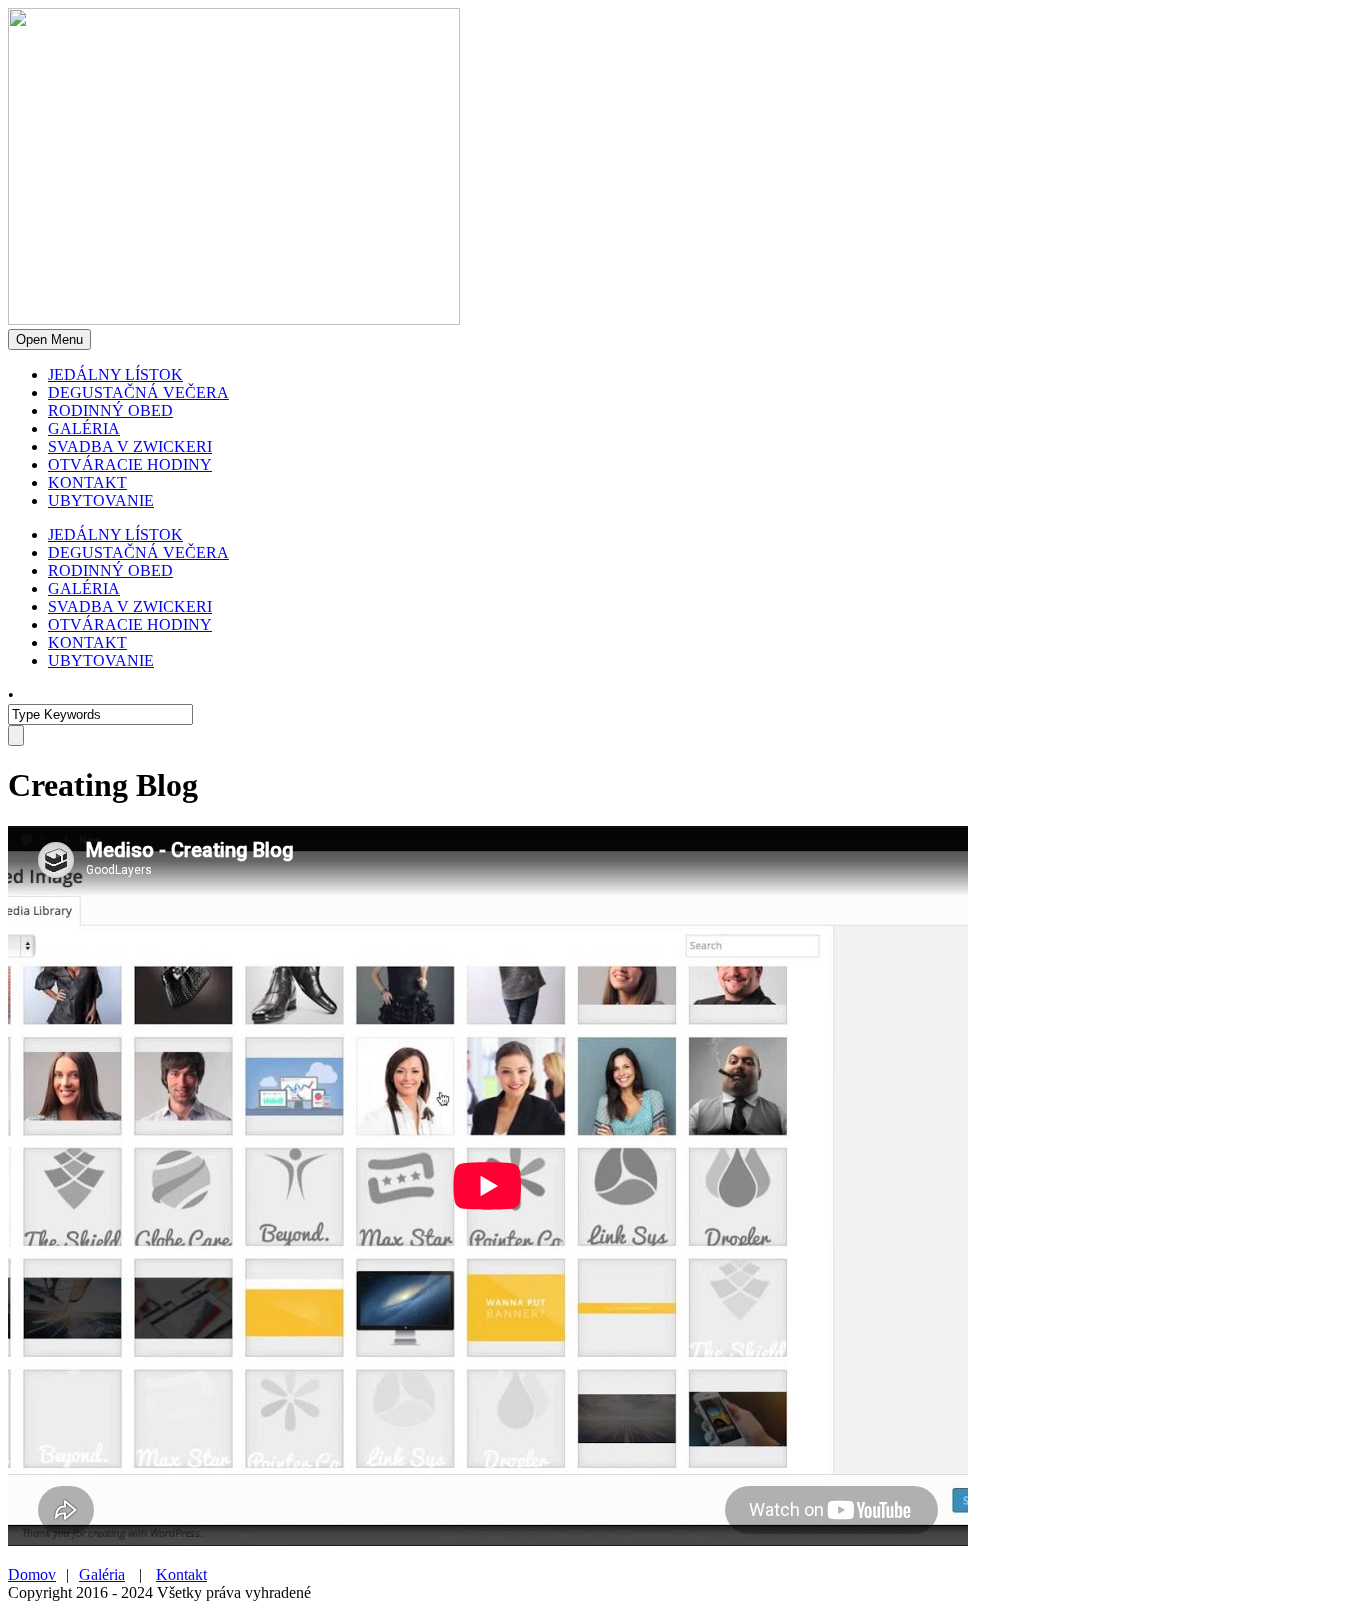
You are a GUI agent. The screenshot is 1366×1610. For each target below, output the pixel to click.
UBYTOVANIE (101, 500)
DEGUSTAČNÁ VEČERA (138, 392)
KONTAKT (87, 482)
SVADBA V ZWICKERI (130, 446)
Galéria (102, 1574)
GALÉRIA (84, 428)
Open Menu (49, 339)
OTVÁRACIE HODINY (130, 464)
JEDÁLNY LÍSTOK (115, 374)
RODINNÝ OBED (110, 410)
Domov (32, 1574)
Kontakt (181, 1574)
